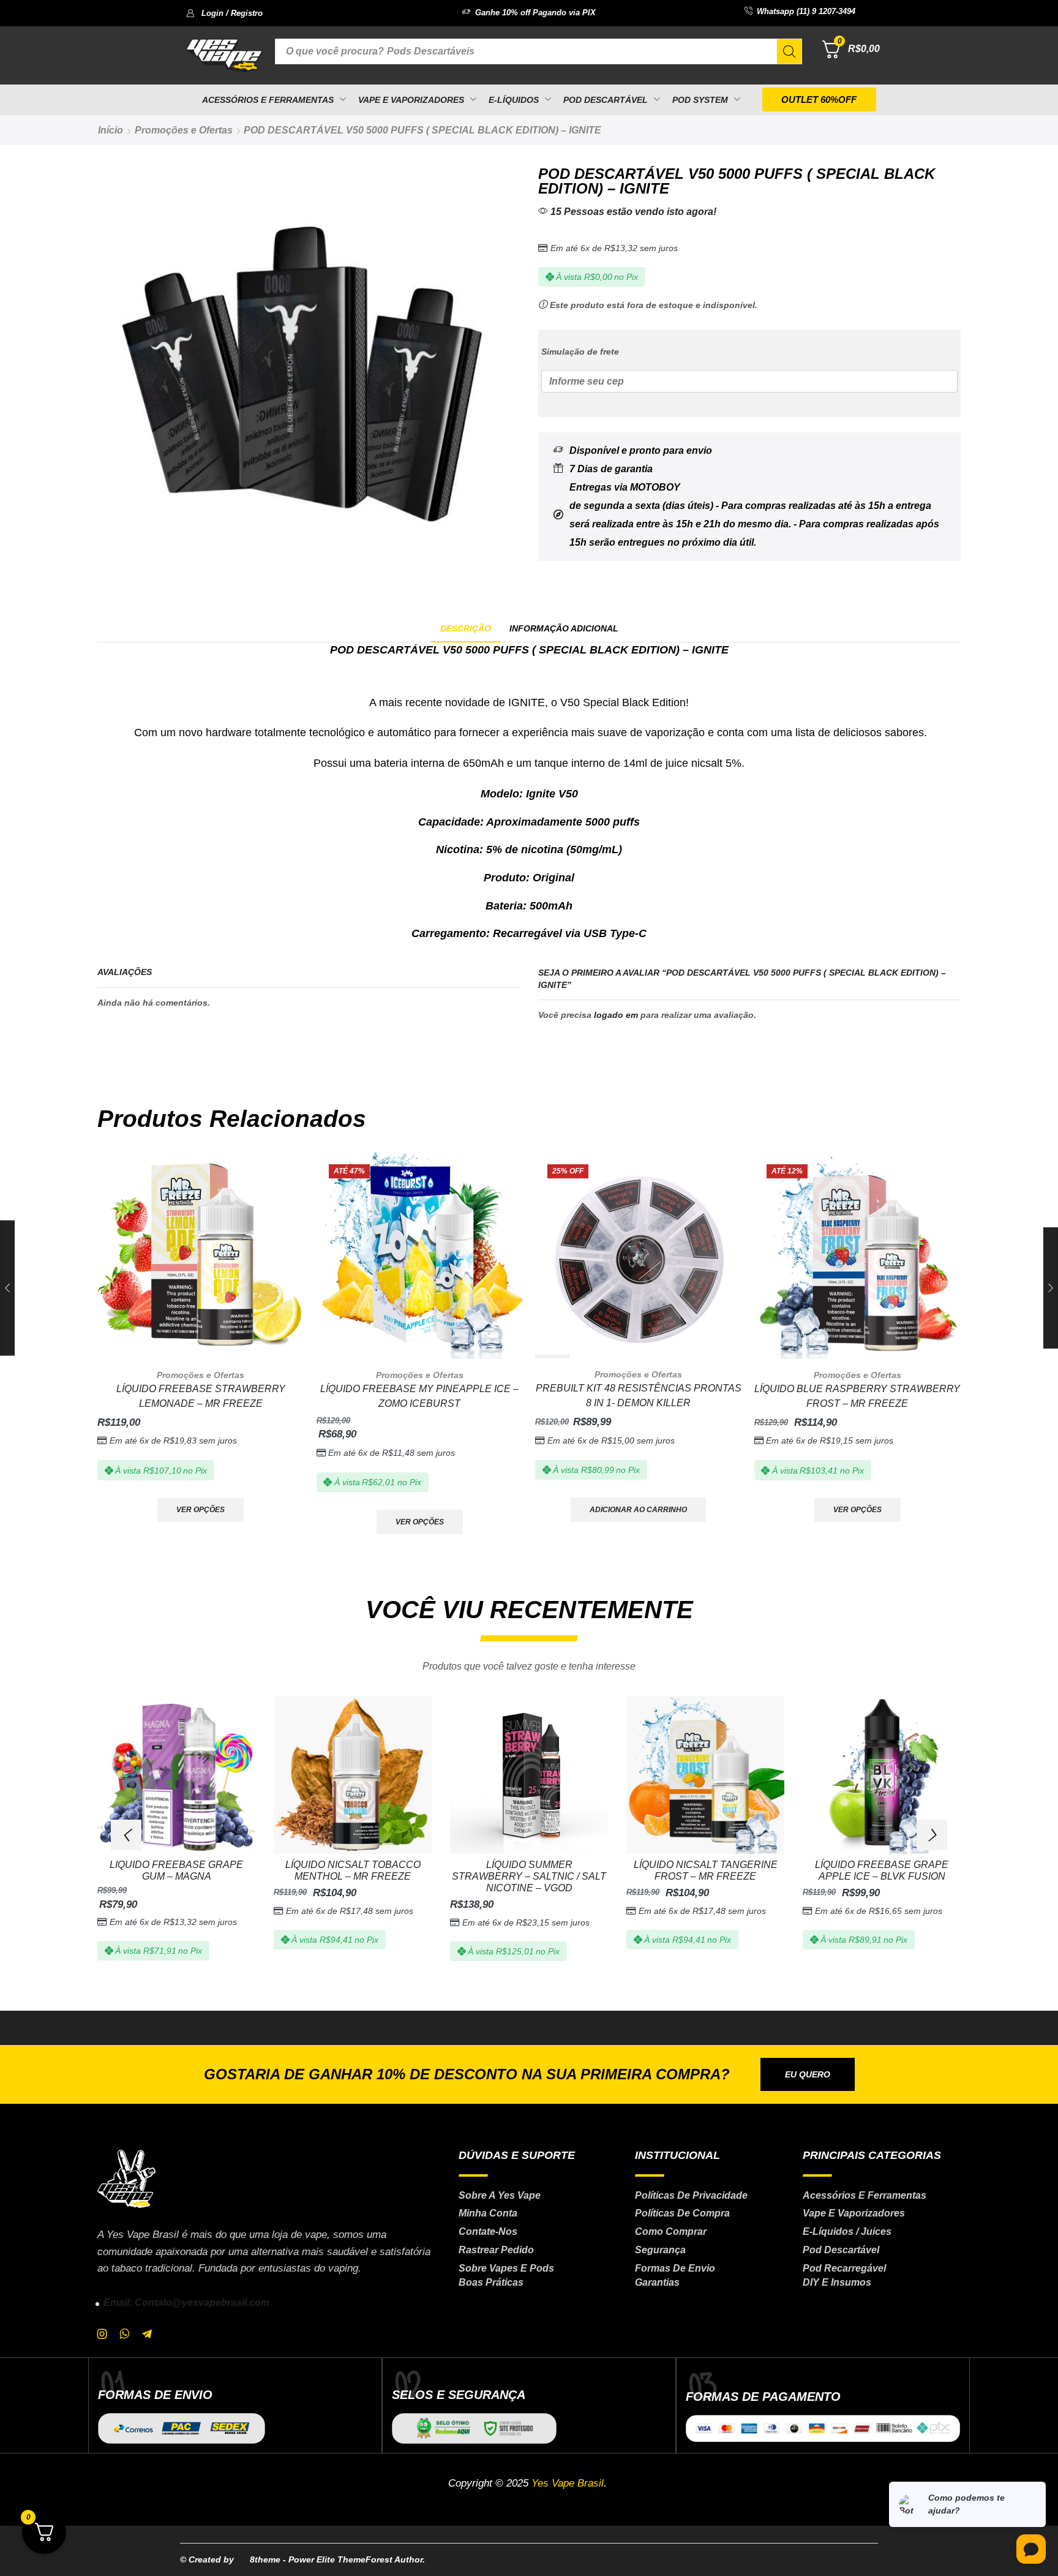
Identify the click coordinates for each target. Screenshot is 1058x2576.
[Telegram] (147, 2334)
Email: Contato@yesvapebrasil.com (186, 2303)
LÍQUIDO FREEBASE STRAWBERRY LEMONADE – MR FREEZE (201, 1396)
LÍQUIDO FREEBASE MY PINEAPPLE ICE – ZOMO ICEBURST (419, 1396)
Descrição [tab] (466, 628)
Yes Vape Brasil (568, 2483)
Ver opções (201, 1510)
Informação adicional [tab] (564, 628)
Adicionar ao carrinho (638, 1510)
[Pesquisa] (789, 51)
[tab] (466, 629)
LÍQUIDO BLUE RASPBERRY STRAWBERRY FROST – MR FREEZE (857, 1396)
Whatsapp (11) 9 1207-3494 (806, 11)
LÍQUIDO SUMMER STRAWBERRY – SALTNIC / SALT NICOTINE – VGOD (529, 1876)
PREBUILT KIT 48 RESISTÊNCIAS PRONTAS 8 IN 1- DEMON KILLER (639, 1395)
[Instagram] (102, 2334)
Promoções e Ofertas (184, 130)
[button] (224, 13)
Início (111, 130)
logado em (616, 1015)
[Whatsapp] (125, 2334)
